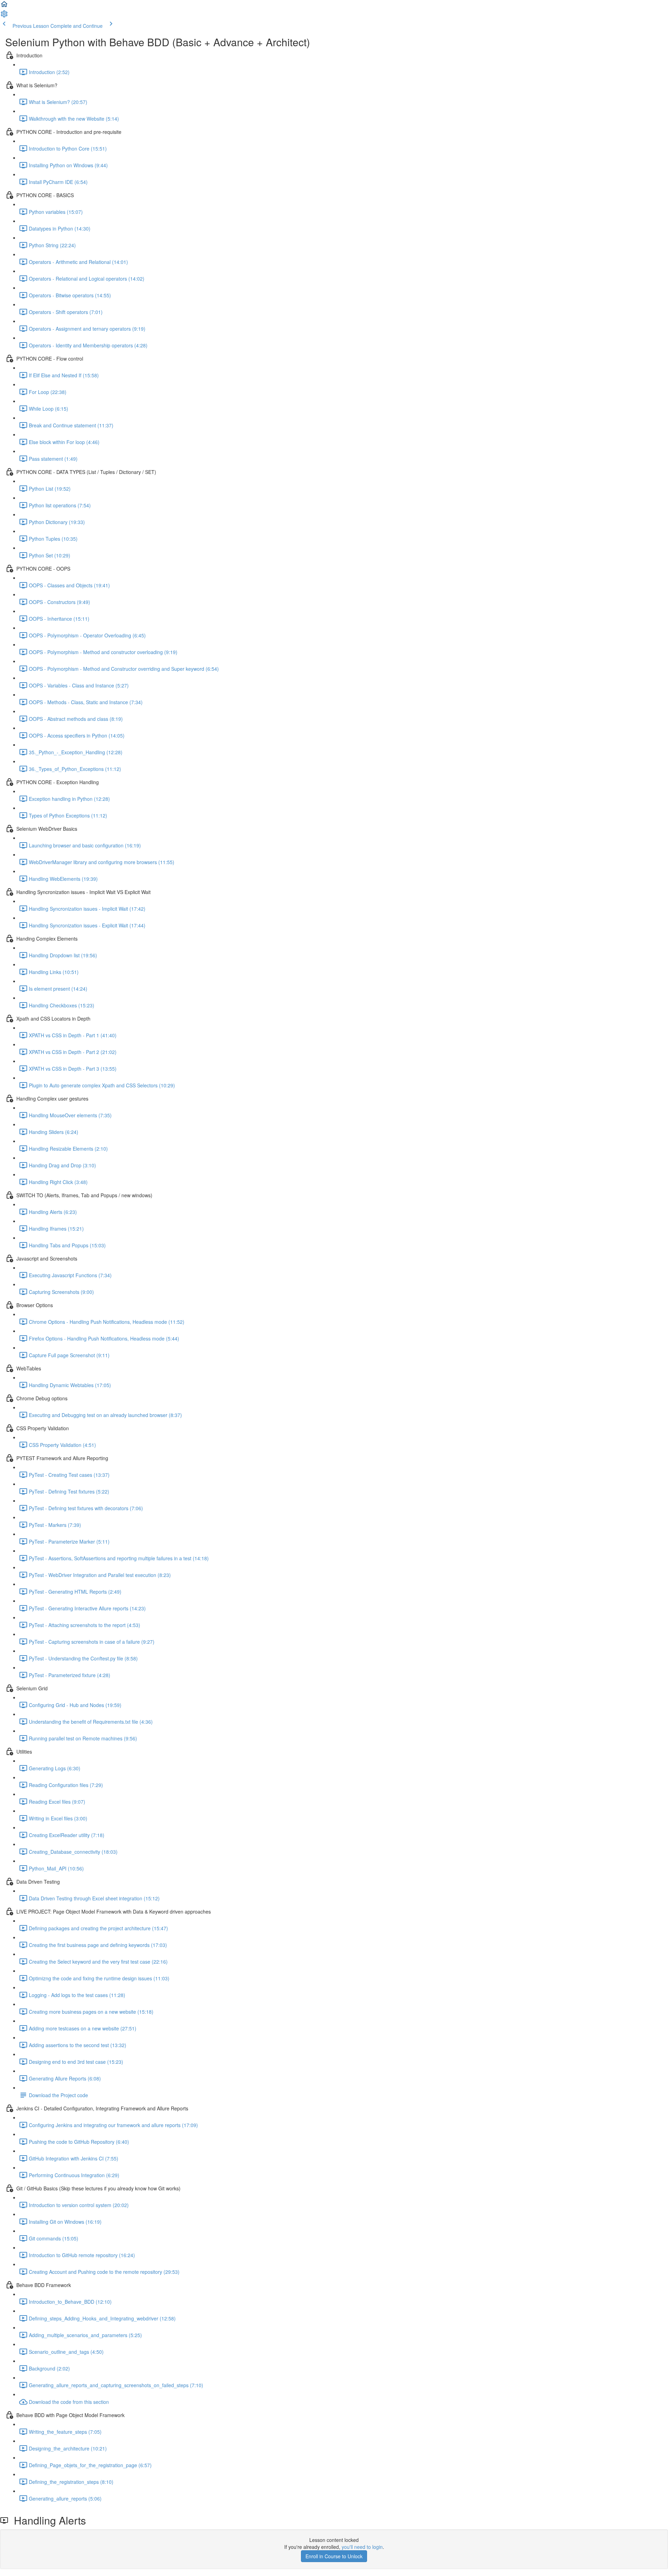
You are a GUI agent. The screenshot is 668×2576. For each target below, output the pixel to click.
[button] (4, 6)
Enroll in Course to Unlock (334, 2556)
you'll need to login (362, 2547)
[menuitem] (4, 16)
